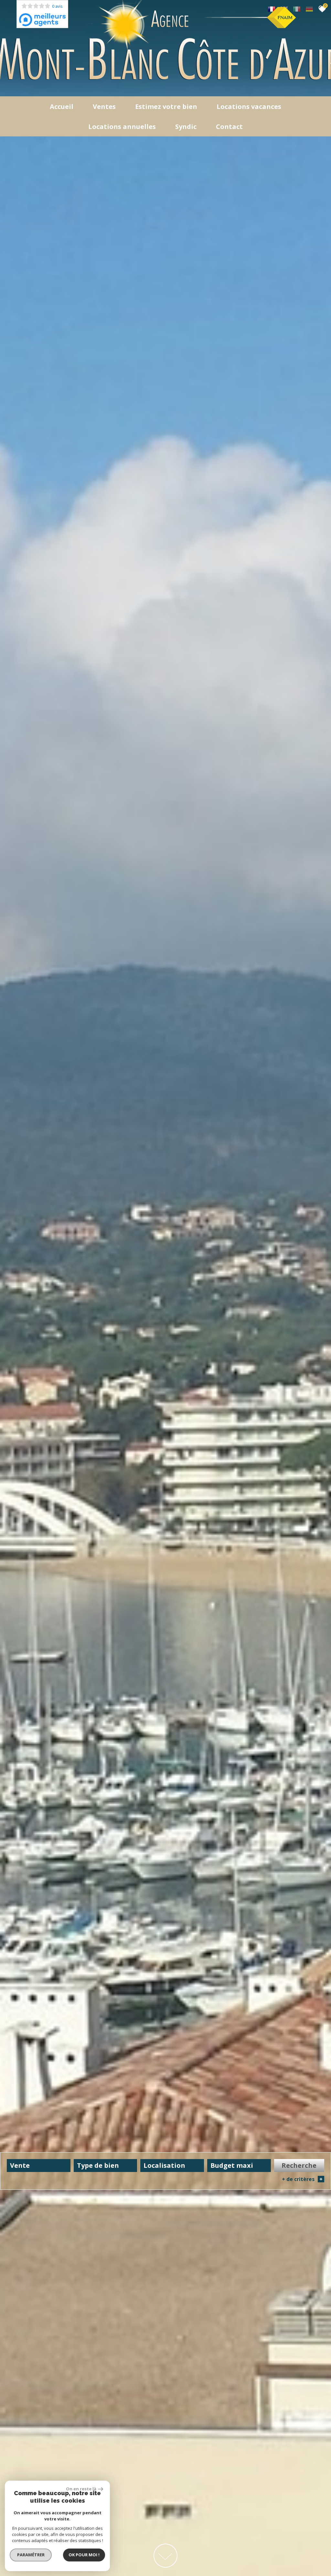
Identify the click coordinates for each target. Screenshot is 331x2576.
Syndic (186, 127)
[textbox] (106, 2165)
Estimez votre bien (166, 106)
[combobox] (39, 2166)
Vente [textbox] (20, 2165)
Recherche (299, 2165)
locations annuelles (122, 127)
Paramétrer (31, 2555)
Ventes (104, 106)
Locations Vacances (249, 106)
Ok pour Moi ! (84, 2555)
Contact (229, 127)
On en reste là (81, 2489)
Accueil (62, 106)
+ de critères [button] (302, 2179)
